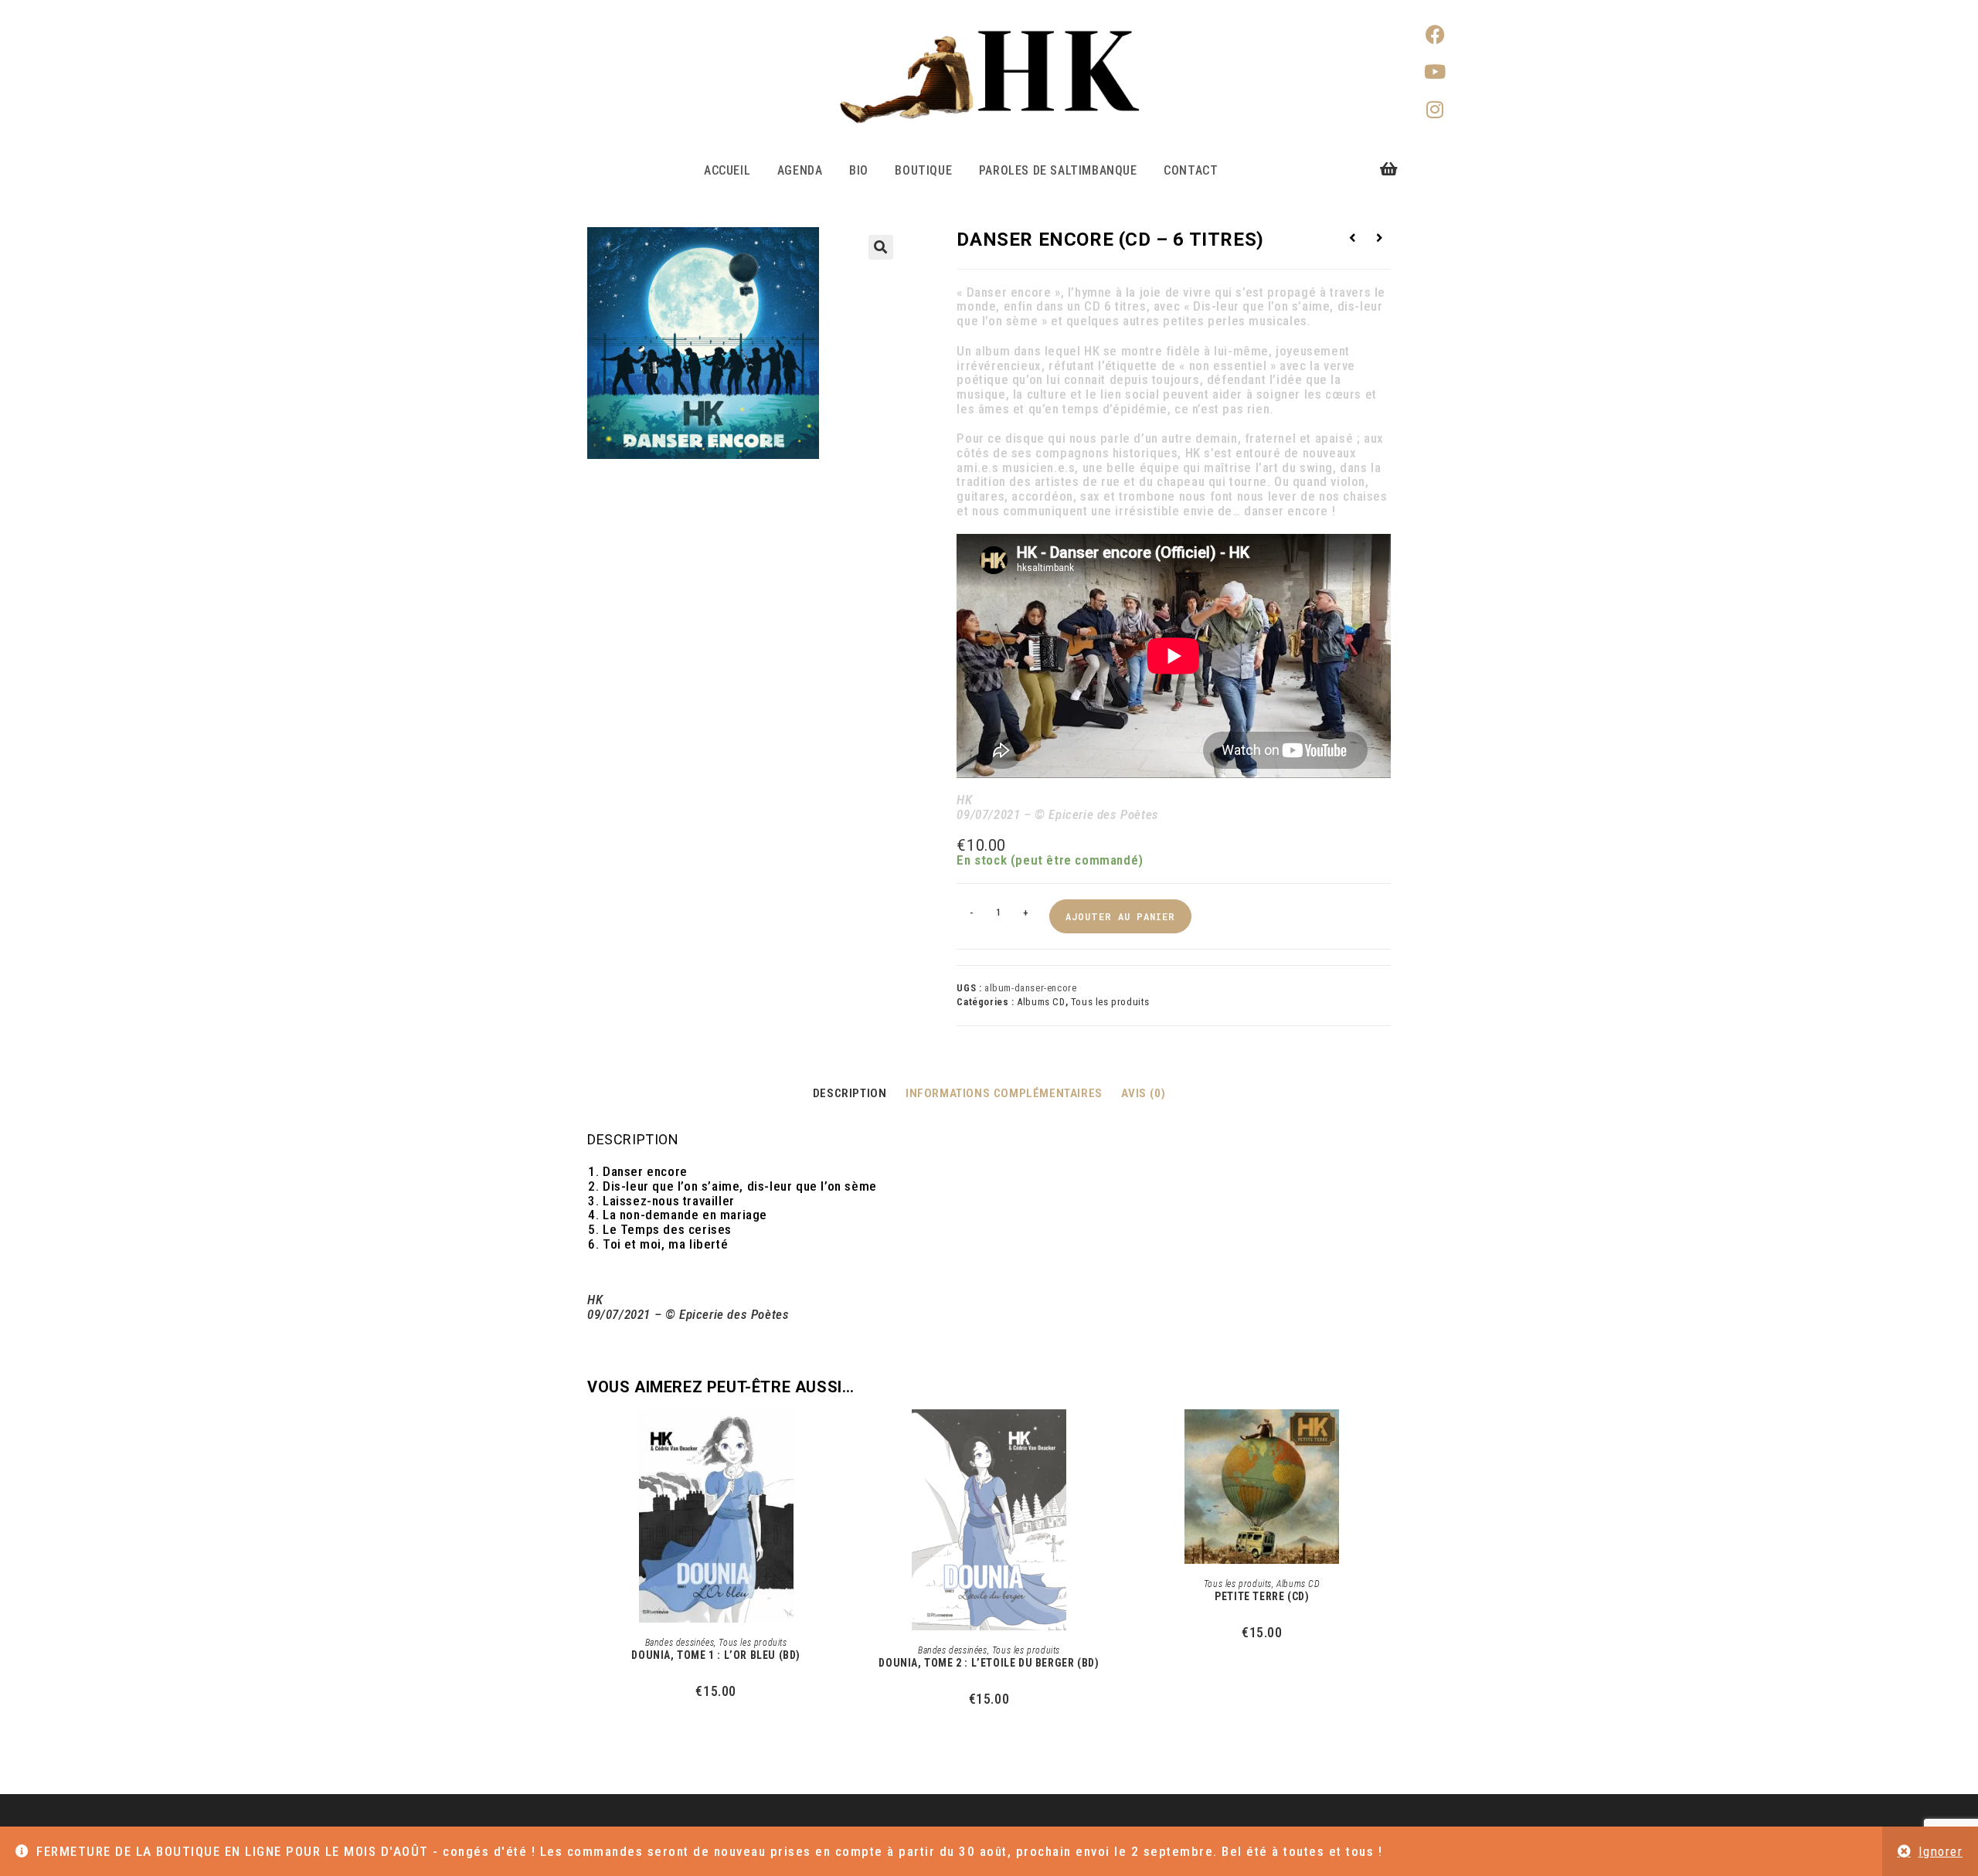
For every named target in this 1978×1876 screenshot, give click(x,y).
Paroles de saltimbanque (1058, 170)
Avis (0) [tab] (1143, 1093)
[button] (881, 247)
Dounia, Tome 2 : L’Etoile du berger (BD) (989, 1663)
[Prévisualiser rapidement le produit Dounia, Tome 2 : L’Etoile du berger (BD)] (1113, 1436)
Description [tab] (850, 1093)
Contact (1191, 170)
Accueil (727, 170)
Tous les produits (1110, 1002)
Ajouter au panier (1120, 916)
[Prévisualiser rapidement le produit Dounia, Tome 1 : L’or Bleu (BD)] (840, 1436)
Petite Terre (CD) (1262, 1596)
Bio (859, 170)
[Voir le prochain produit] (1380, 238)
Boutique (923, 170)
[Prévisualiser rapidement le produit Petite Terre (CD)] (1386, 1436)
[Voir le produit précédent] (1352, 238)
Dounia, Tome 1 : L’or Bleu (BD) (716, 1655)
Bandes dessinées (680, 1643)
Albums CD (1041, 1002)
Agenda (800, 170)
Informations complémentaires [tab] (1004, 1093)
